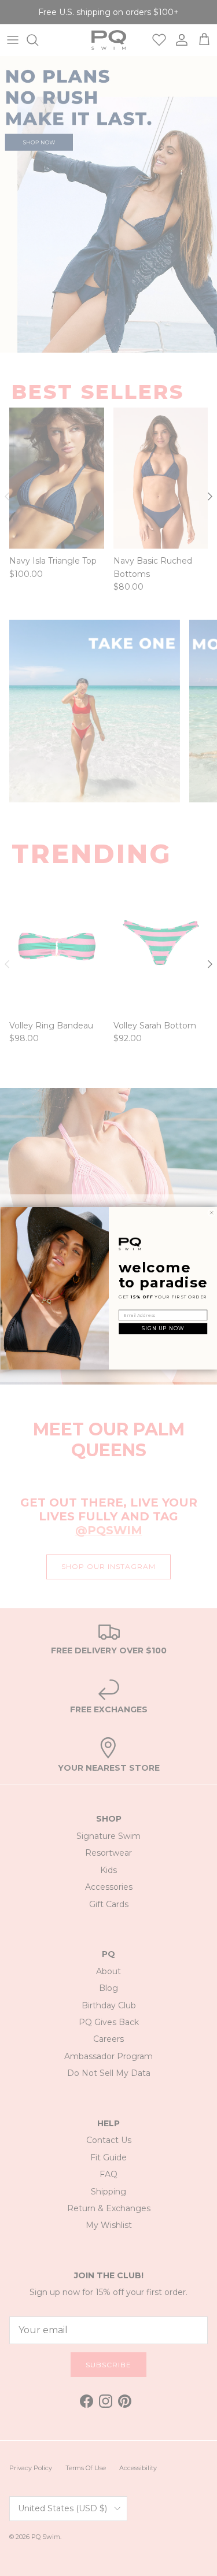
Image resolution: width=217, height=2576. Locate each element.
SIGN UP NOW (163, 1329)
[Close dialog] (211, 1212)
